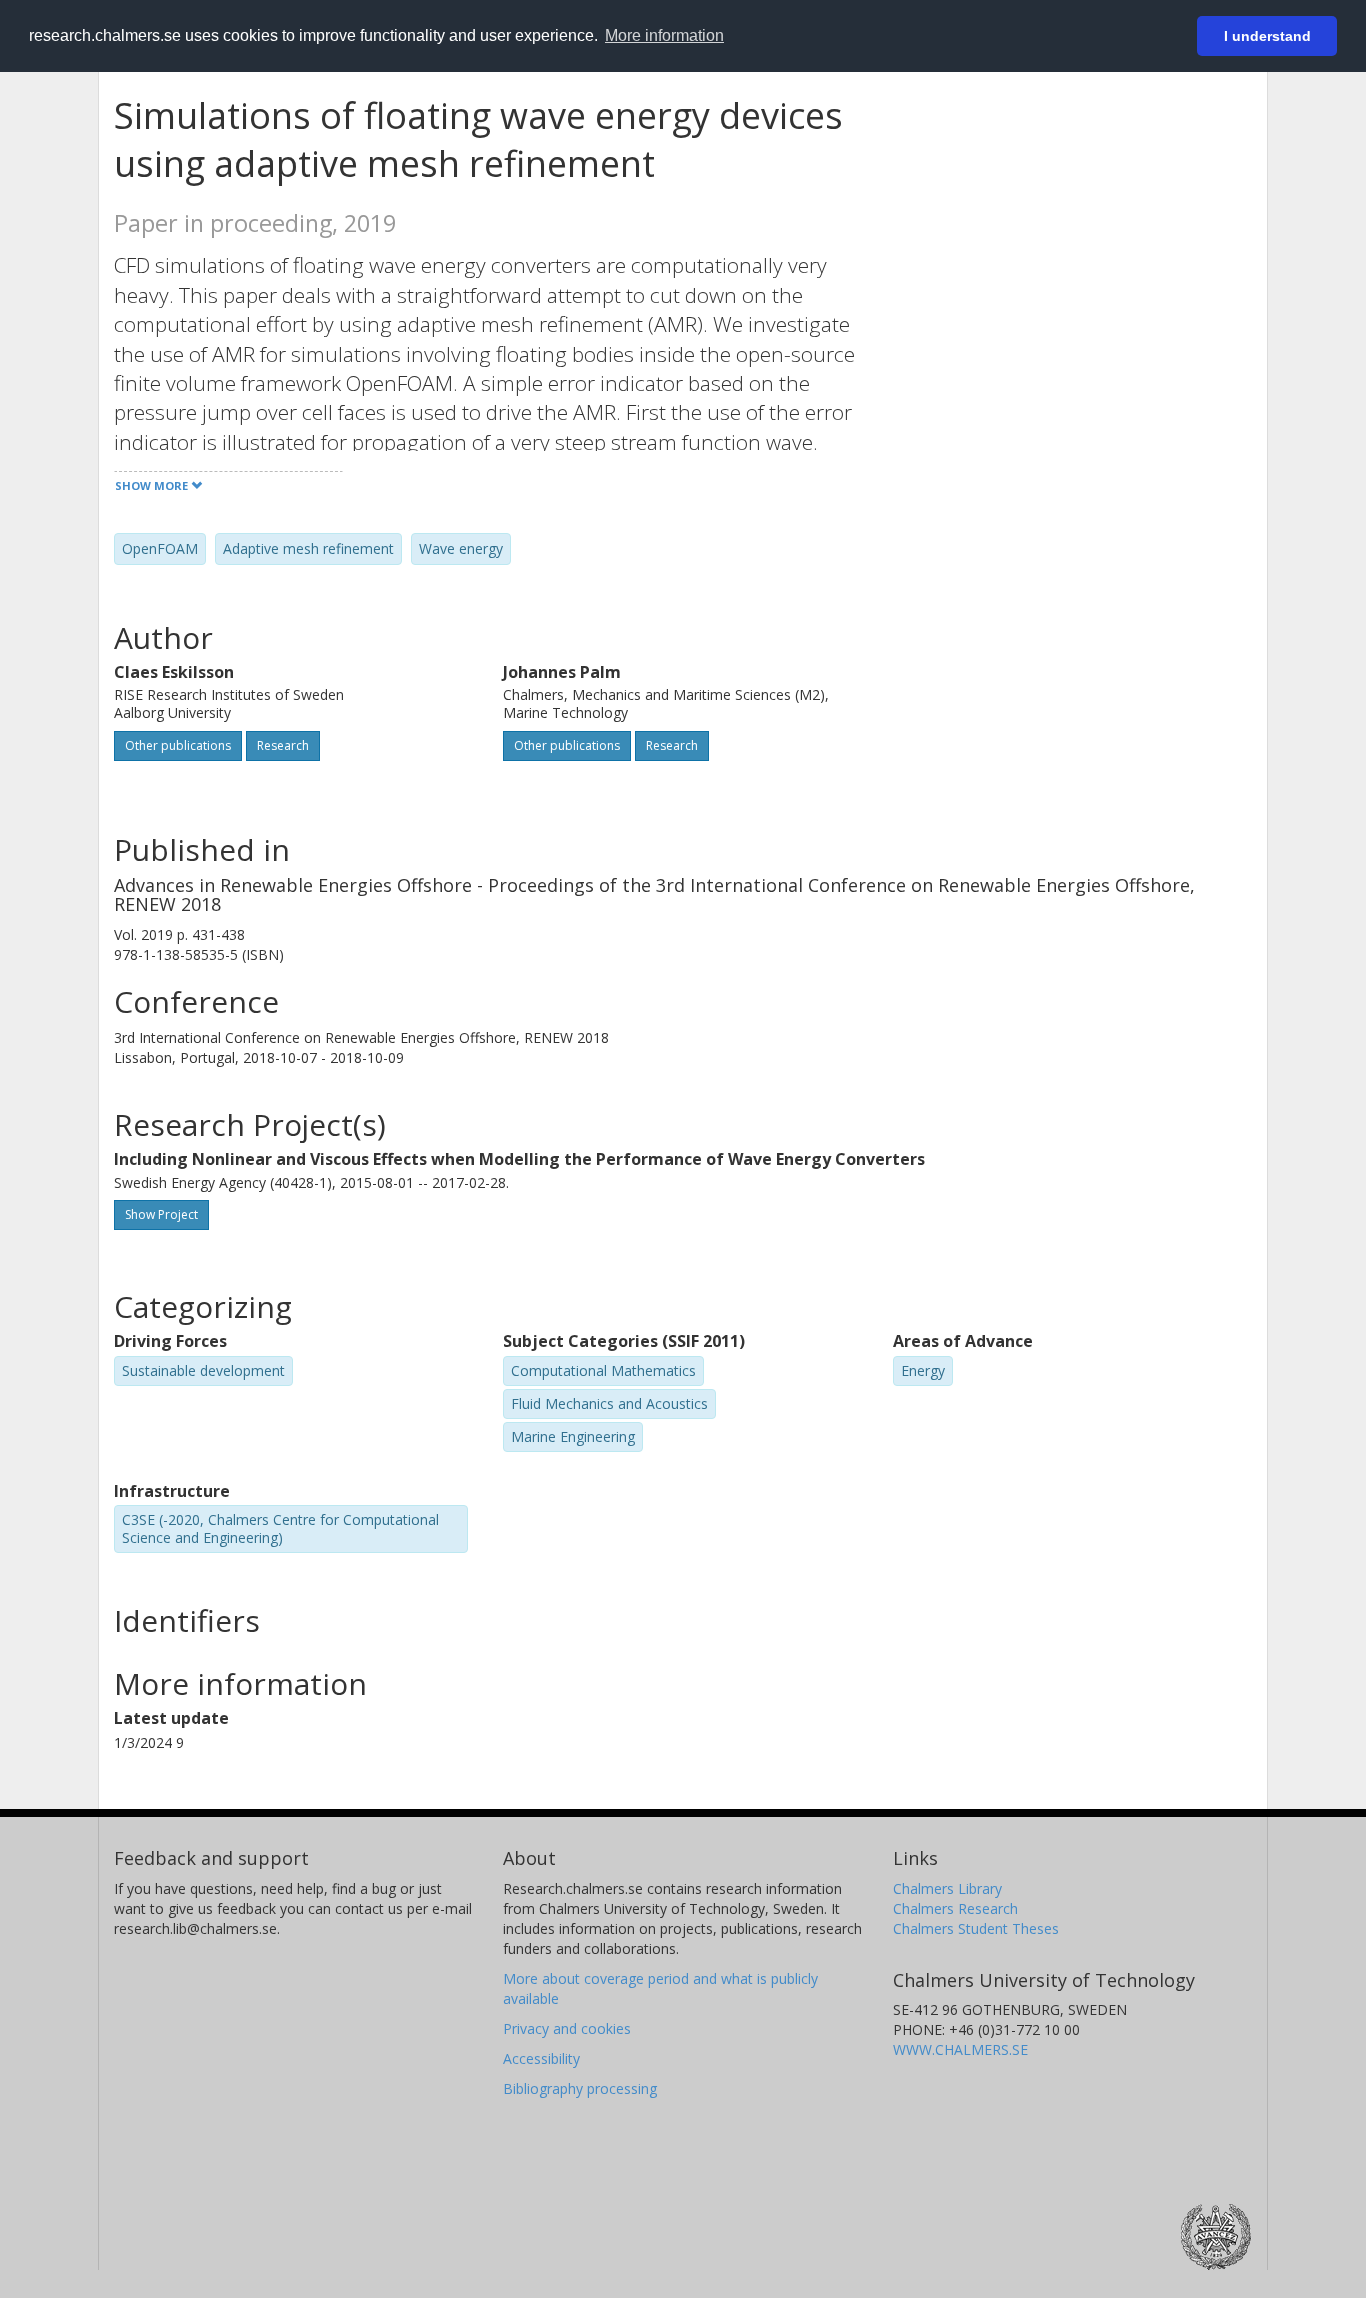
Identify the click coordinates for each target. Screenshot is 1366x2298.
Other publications (178, 745)
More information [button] (664, 35)
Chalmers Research (955, 1908)
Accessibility (541, 2058)
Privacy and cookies (567, 2028)
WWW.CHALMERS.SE (960, 2049)
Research (283, 745)
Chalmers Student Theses (976, 1928)
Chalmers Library (947, 1888)
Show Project (161, 1214)
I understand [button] (1267, 36)
